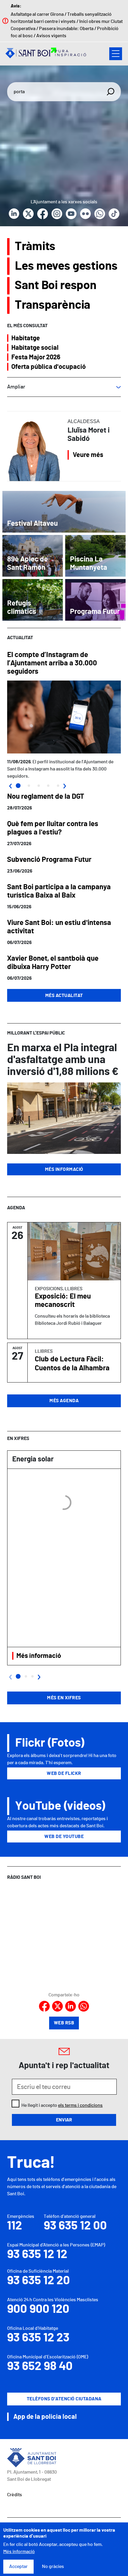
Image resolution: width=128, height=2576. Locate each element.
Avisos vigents (51, 36)
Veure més (88, 455)
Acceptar (18, 2566)
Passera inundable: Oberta (66, 29)
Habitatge (26, 338)
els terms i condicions (80, 2105)
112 (15, 2226)
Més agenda (64, 1401)
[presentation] (10, 785)
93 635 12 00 (75, 2226)
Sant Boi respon (56, 285)
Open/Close (116, 54)
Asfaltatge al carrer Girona (37, 14)
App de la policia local (45, 2417)
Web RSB (64, 2023)
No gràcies (53, 2566)
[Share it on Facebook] (44, 2006)
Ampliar (16, 387)
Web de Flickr (64, 1773)
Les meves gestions (66, 266)
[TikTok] (114, 214)
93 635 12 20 (39, 2281)
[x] (28, 214)
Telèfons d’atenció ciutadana (64, 2399)
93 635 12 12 (37, 2254)
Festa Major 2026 (36, 357)
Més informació (64, 1169)
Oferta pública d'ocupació (49, 367)
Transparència (53, 305)
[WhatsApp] (100, 214)
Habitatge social (35, 347)
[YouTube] (71, 214)
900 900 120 (38, 2309)
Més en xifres (64, 1698)
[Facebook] (43, 214)
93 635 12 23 (38, 2338)
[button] (18, 786)
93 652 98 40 (40, 2366)
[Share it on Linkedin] (71, 2006)
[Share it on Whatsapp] (84, 2006)
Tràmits (35, 246)
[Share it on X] (57, 2006)
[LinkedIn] (14, 214)
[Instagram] (57, 214)
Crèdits (15, 2495)
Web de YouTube (64, 1837)
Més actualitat (64, 996)
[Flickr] (85, 214)
